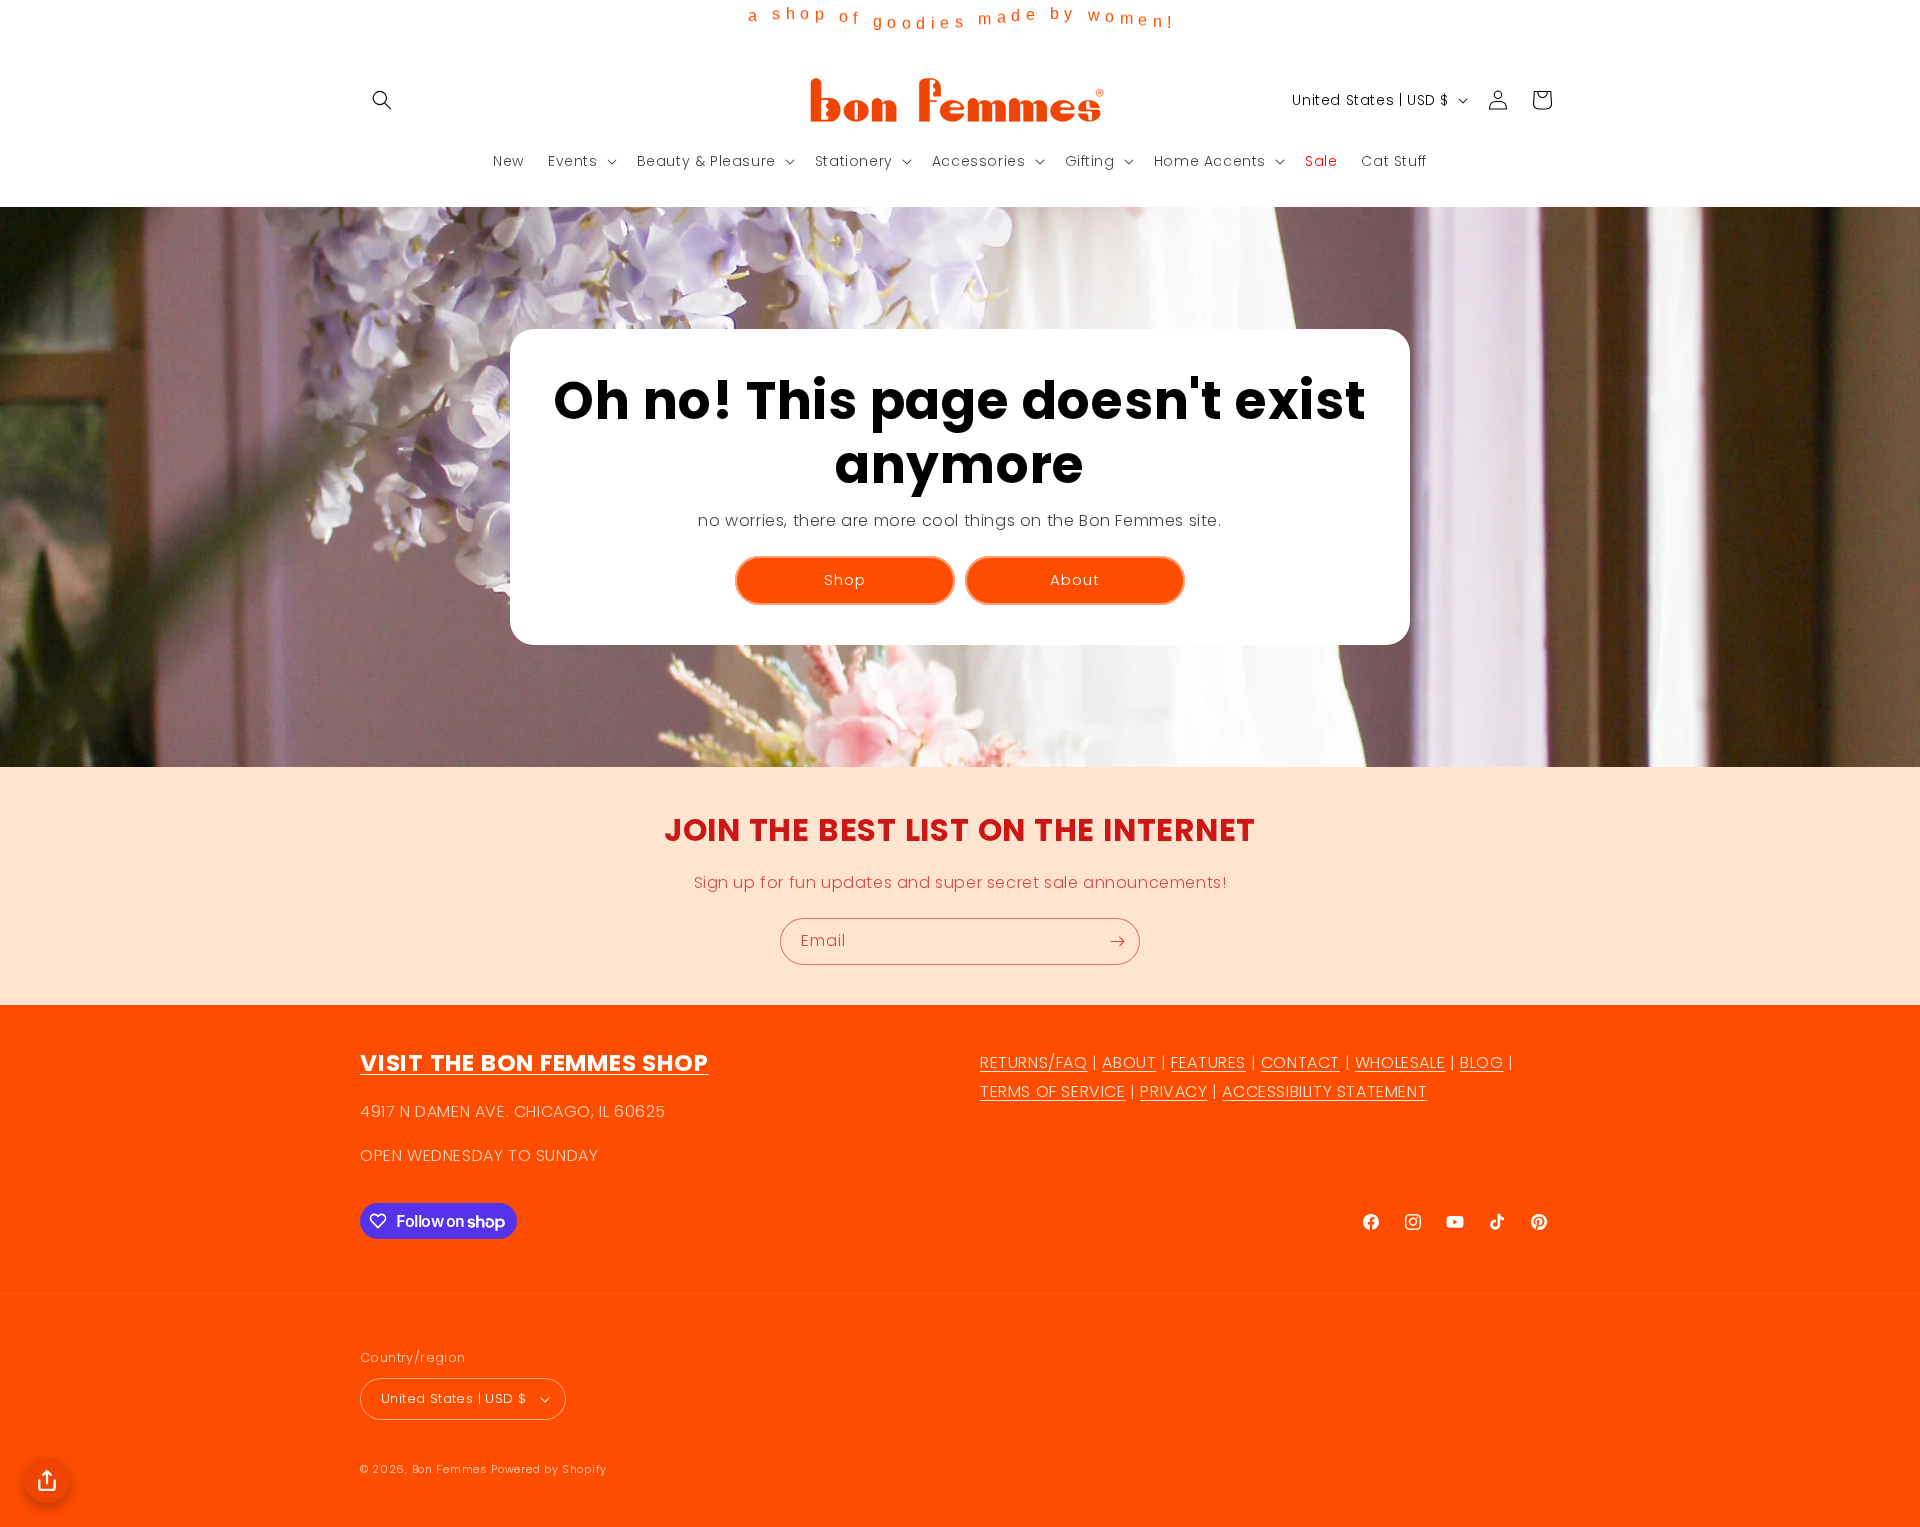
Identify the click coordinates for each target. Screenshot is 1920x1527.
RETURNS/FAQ (1034, 1062)
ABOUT (1129, 1062)
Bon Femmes (450, 1469)
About (1075, 579)
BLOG (1481, 1062)
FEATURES (1208, 1062)
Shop (845, 579)
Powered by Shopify (549, 1469)
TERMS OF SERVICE (1053, 1091)
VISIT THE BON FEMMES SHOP (534, 1062)
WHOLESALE (1400, 1062)
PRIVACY (1173, 1091)
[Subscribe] (1117, 941)
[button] (382, 100)
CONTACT (1300, 1062)
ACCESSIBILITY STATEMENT (1324, 1091)
